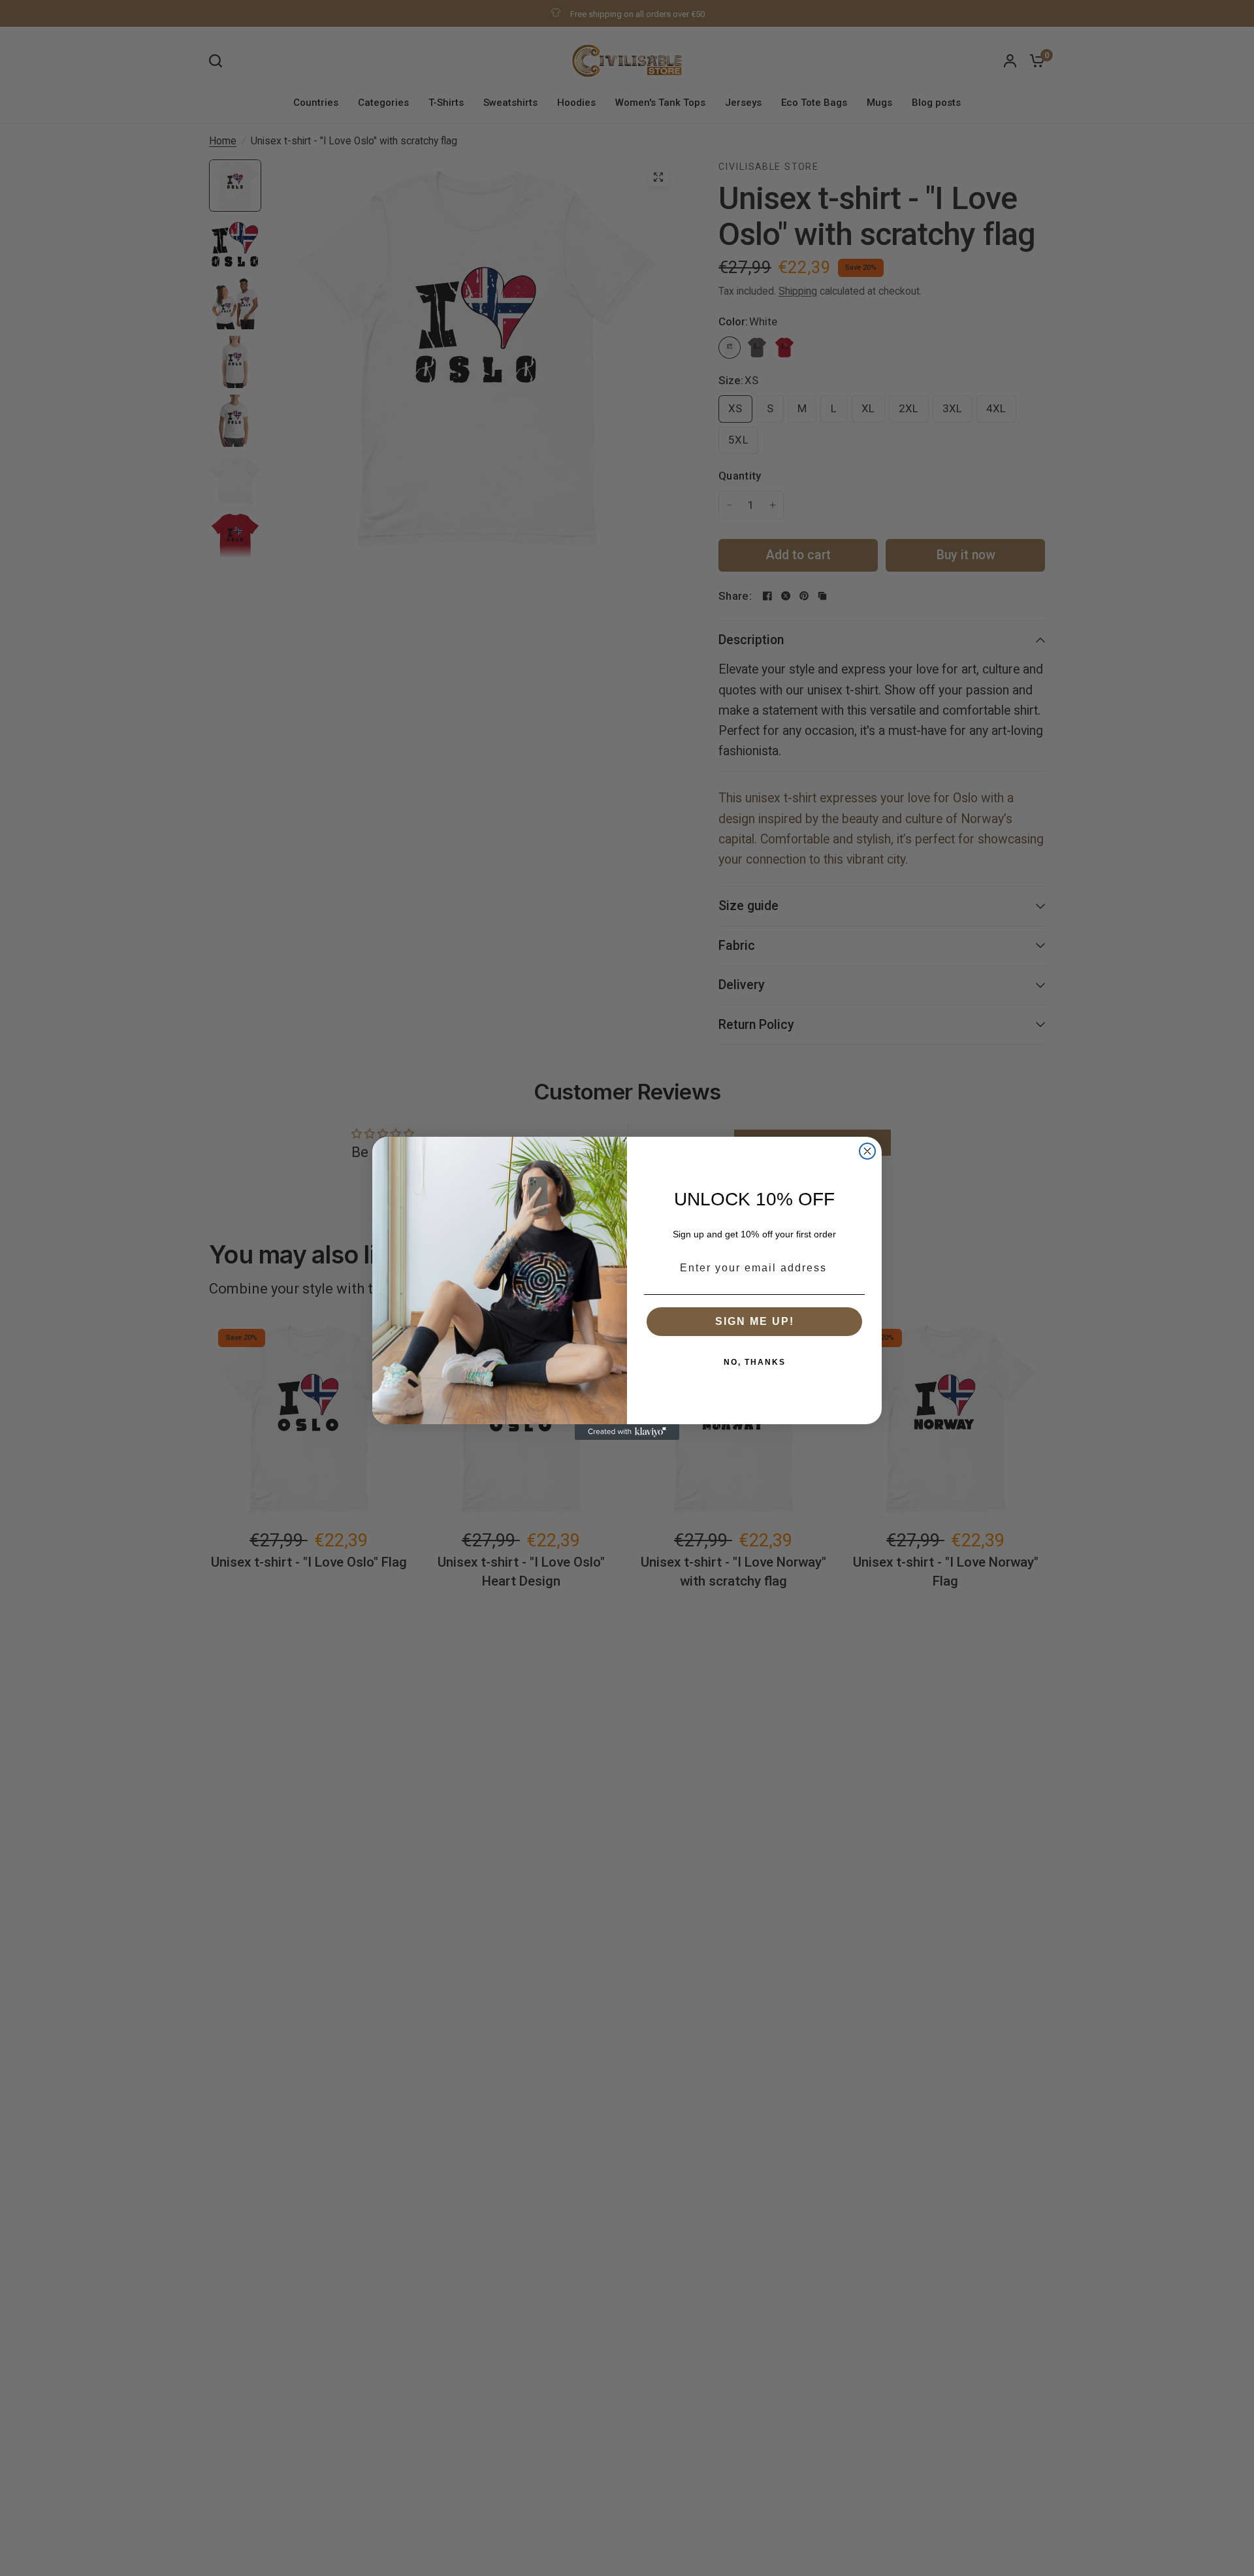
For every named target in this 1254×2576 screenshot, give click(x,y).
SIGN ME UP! (755, 1321)
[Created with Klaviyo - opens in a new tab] (627, 1432)
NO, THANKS (755, 1362)
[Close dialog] (867, 1151)
